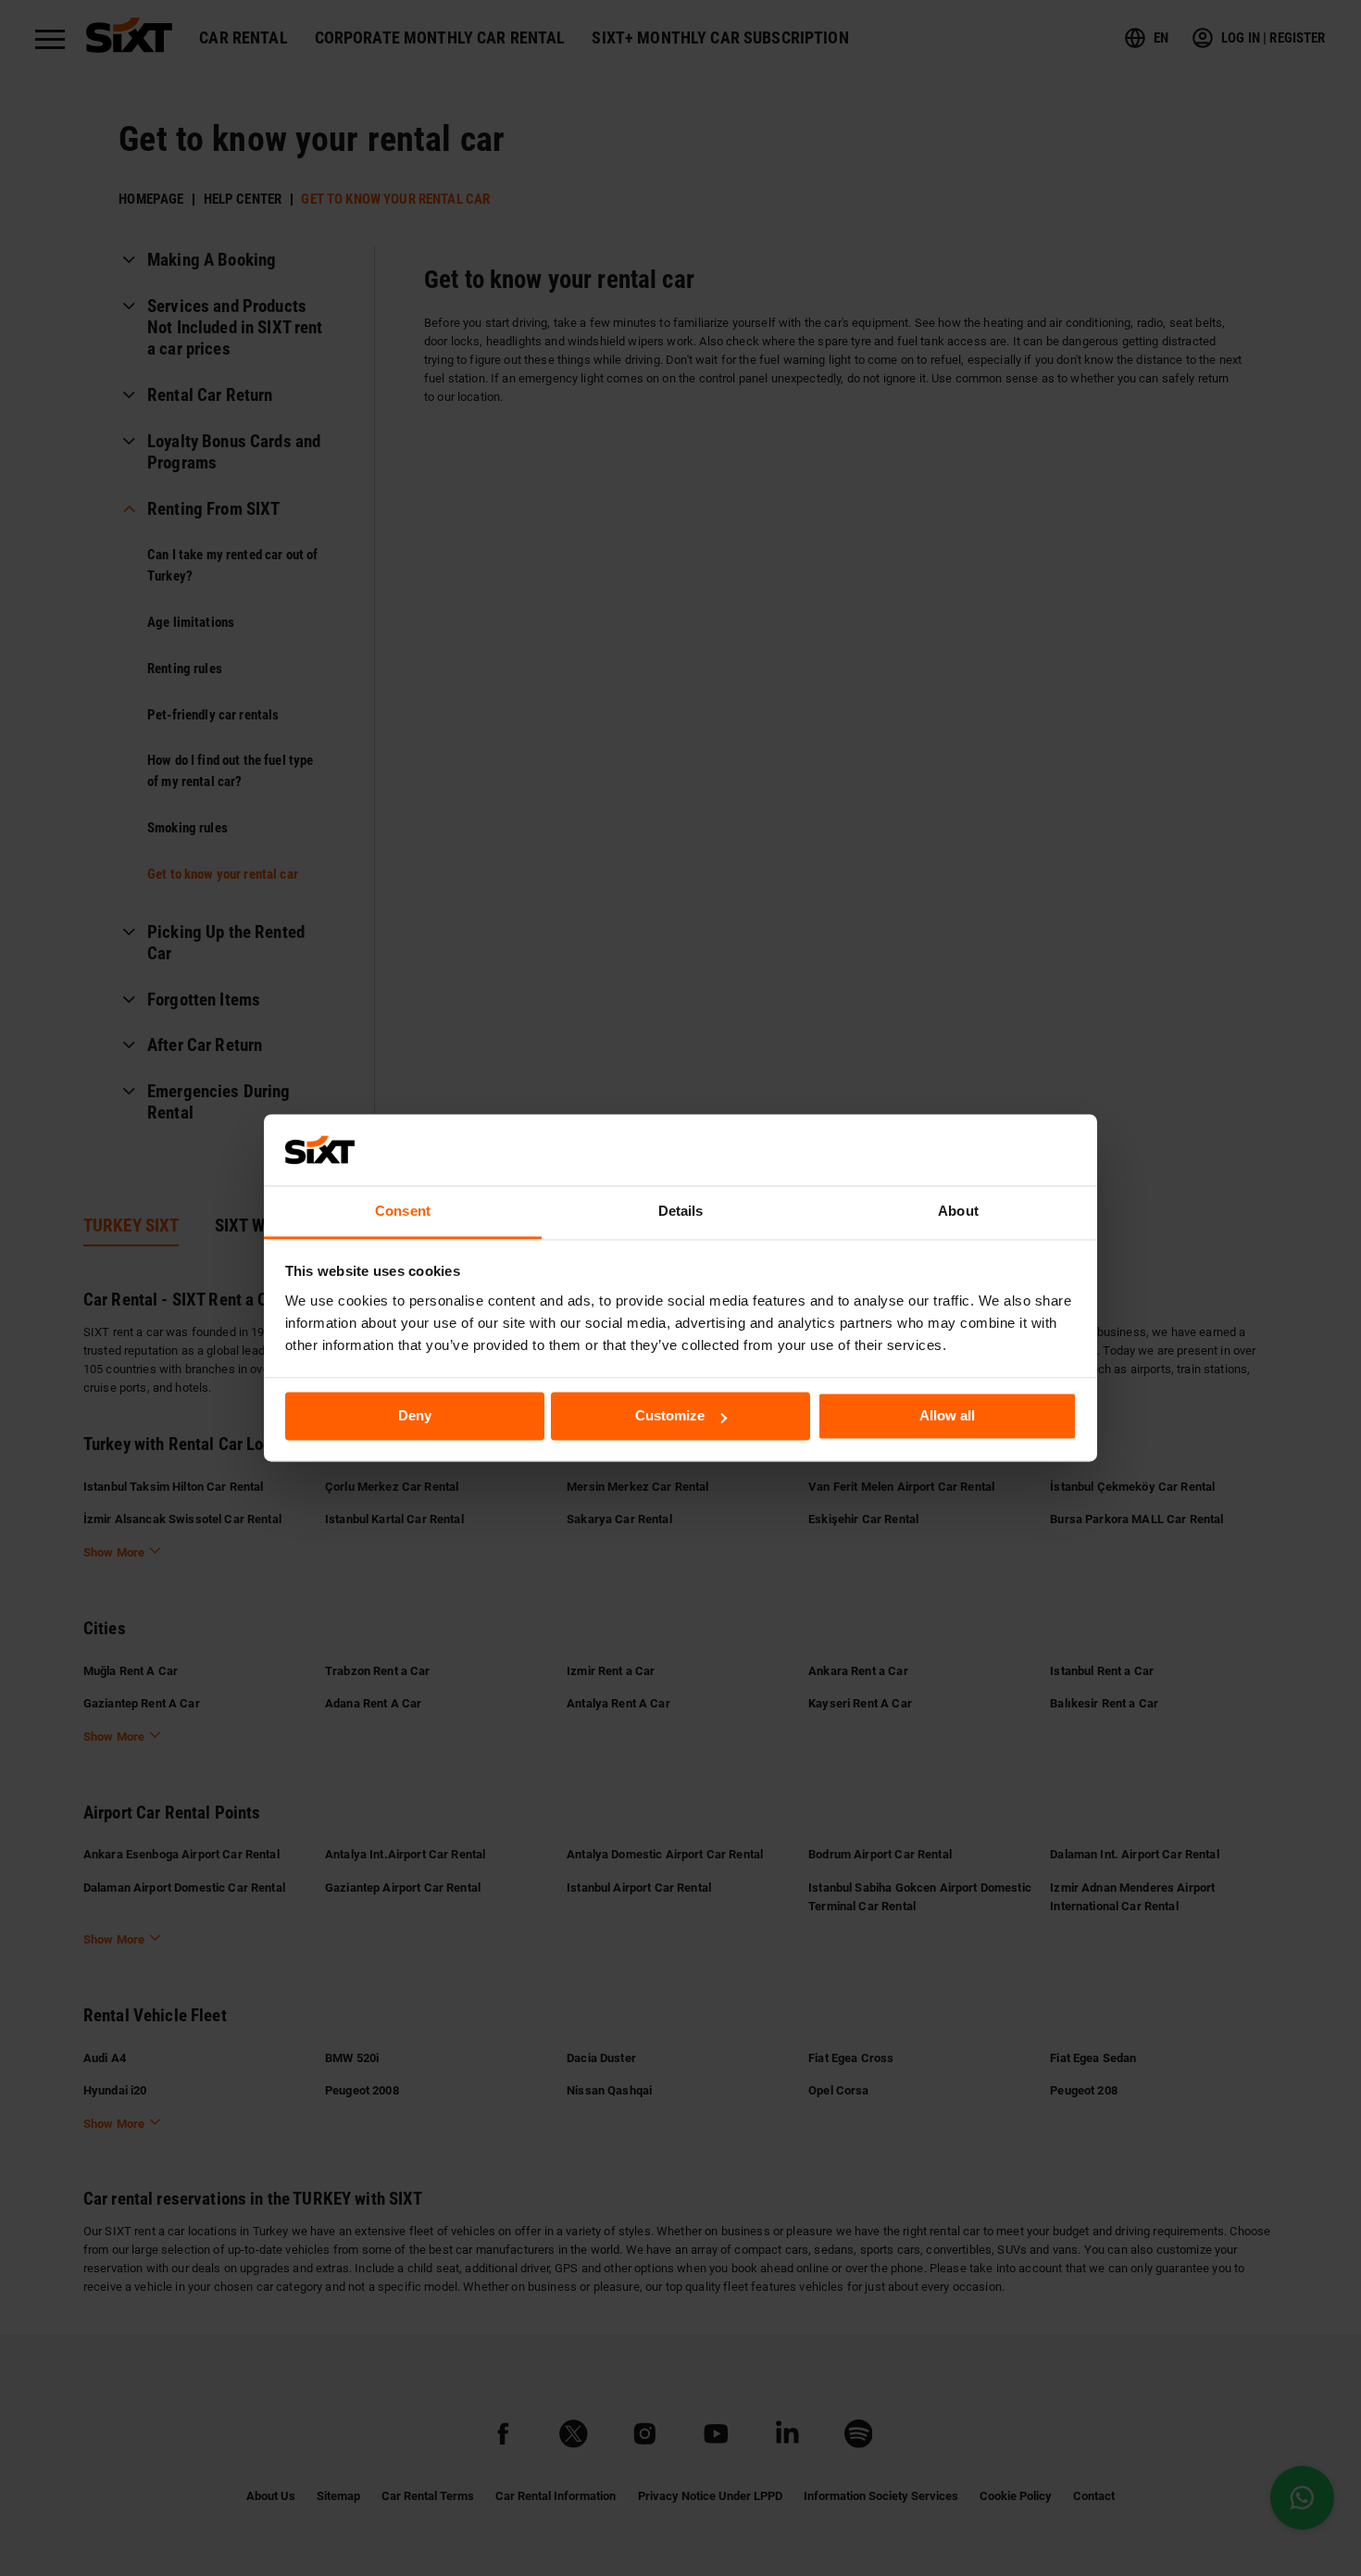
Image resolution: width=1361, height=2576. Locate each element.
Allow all (947, 1416)
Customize (670, 1416)
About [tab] (958, 1211)
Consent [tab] (403, 1211)
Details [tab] (681, 1211)
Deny (415, 1416)
